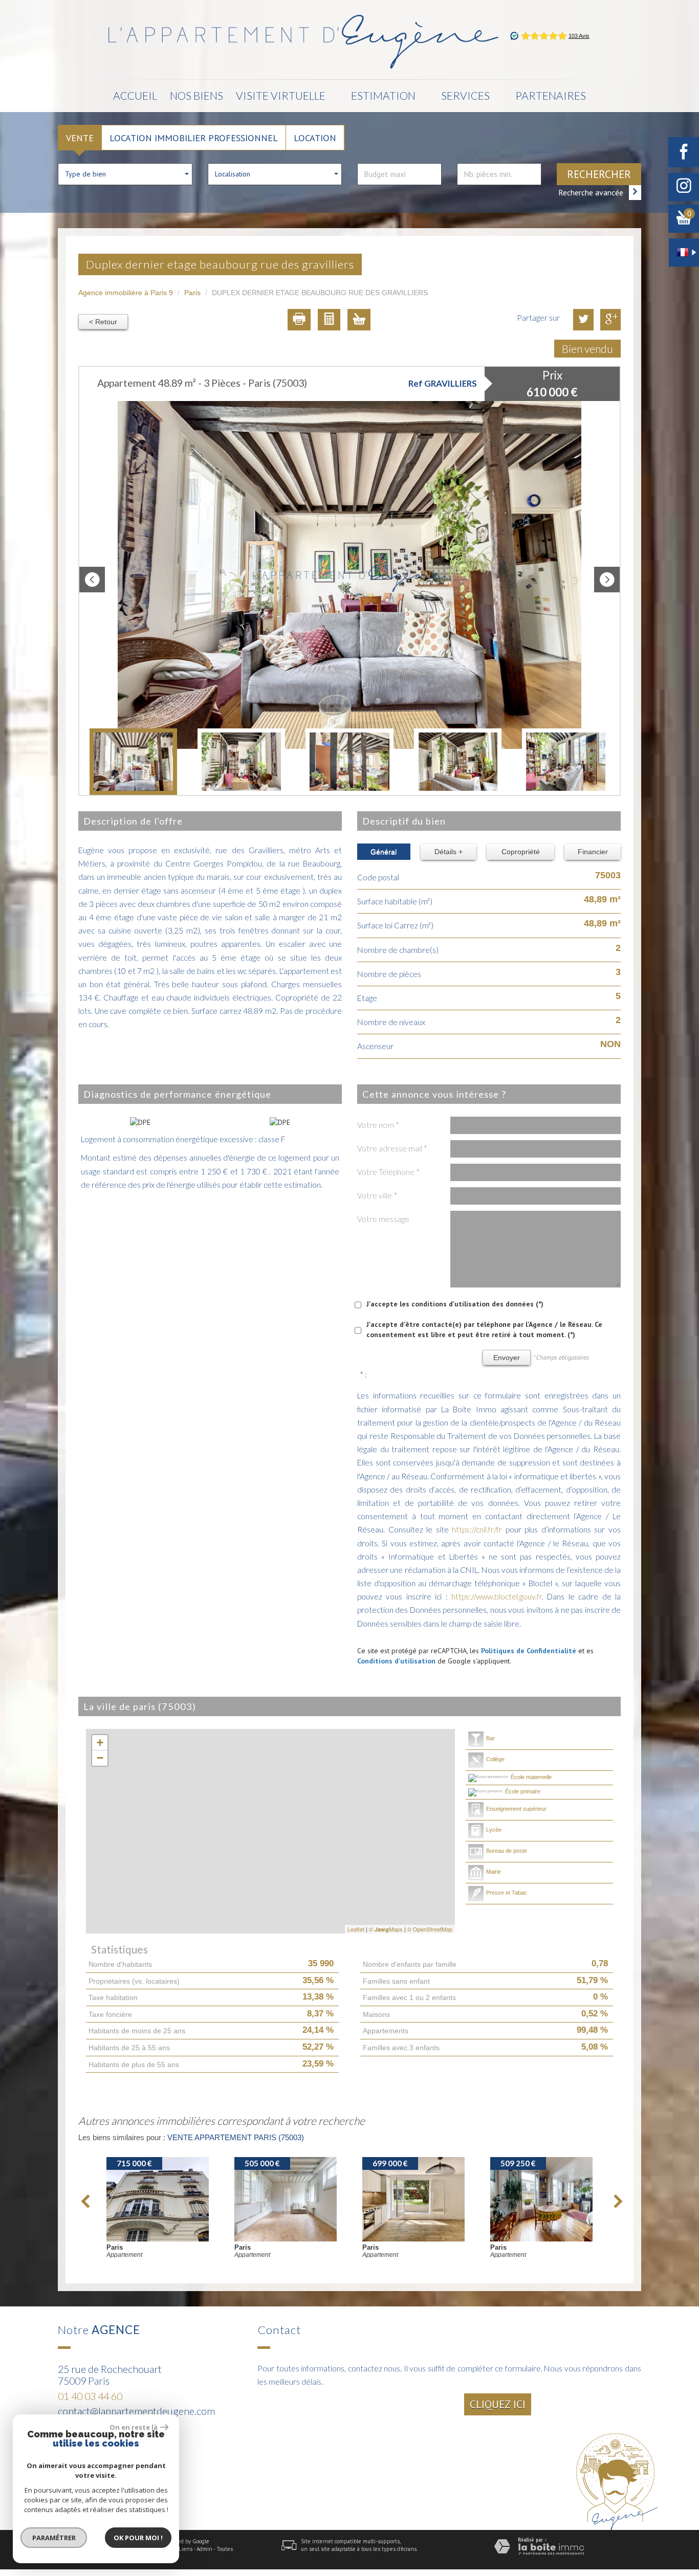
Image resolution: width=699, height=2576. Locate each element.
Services (465, 95)
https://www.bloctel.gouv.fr (497, 1596)
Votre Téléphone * (388, 1172)
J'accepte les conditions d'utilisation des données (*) (455, 1304)
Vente (80, 138)
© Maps (386, 1929)
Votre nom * (378, 1125)
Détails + (449, 852)
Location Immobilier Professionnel (194, 138)
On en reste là (134, 2427)
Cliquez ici (498, 2404)
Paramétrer (54, 2538)
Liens (185, 2549)
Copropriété (521, 852)
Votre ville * (377, 1195)
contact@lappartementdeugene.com (136, 2411)
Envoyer (507, 1358)
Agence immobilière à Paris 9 (126, 293)
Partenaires (551, 95)
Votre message (383, 1219)
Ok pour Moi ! (138, 2538)
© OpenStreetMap (430, 1929)
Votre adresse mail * (392, 1148)
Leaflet (356, 1929)
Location (315, 138)
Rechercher (599, 174)
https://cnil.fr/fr (477, 1529)
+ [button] (100, 1742)
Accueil (135, 95)
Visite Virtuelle (281, 95)
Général (384, 852)
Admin (204, 2549)
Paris (192, 293)
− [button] (100, 1758)
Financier (593, 852)
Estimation (383, 95)
